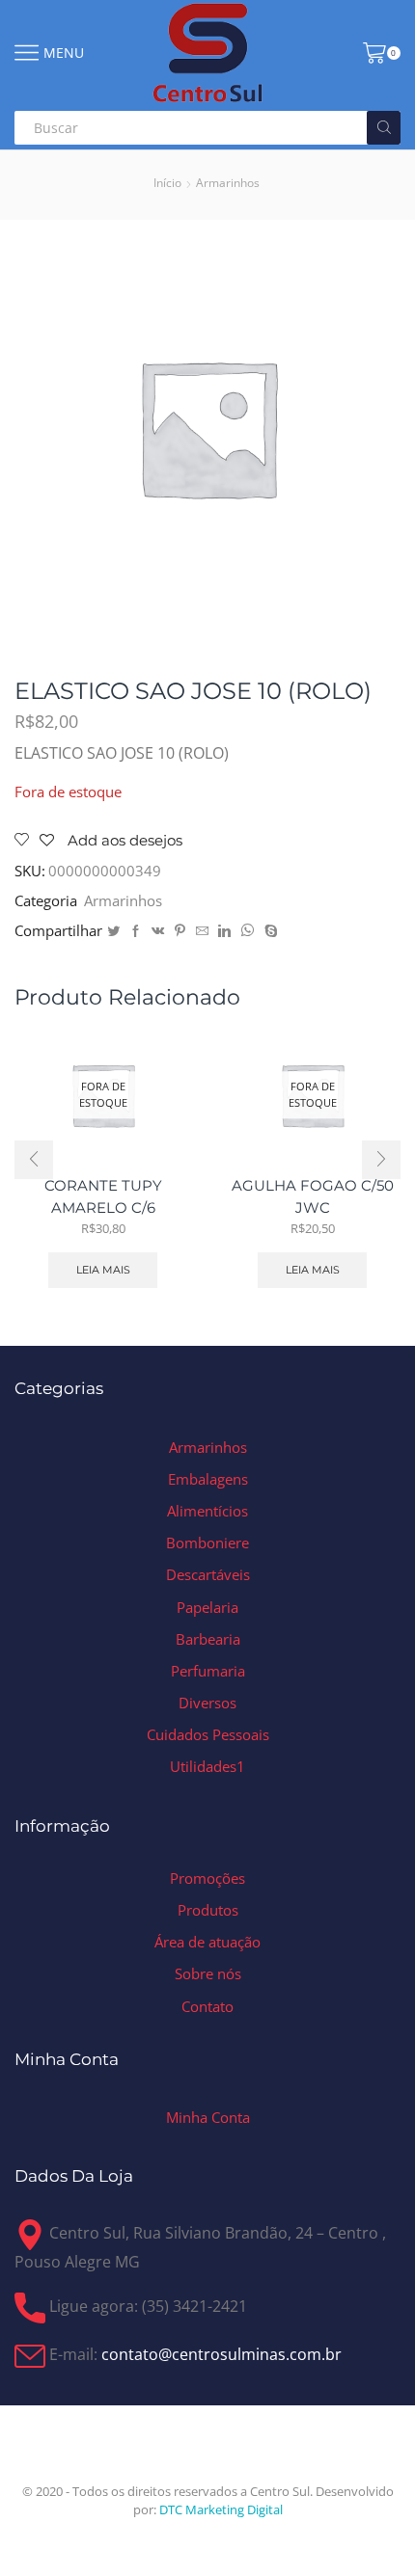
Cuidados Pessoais (208, 1734)
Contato (207, 2006)
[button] (34, 1160)
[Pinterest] (180, 931)
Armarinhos (228, 183)
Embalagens (208, 1479)
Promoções (207, 1878)
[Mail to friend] (202, 931)
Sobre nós (208, 1973)
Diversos (207, 1703)
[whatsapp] (248, 931)
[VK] (158, 931)
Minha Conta (208, 2117)
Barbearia (208, 1639)
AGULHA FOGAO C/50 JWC (313, 1196)
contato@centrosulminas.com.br (221, 2355)
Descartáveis (208, 1574)
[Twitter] (113, 931)
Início (167, 183)
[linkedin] (224, 931)
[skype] (269, 931)
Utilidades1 (207, 1766)
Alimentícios (207, 1511)
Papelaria (207, 1607)
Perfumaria (208, 1671)
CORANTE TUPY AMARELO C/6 (103, 1196)
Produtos (208, 1910)
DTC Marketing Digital (221, 2509)
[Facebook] (136, 931)
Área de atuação (207, 1942)
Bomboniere (207, 1543)
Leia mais (103, 1270)
